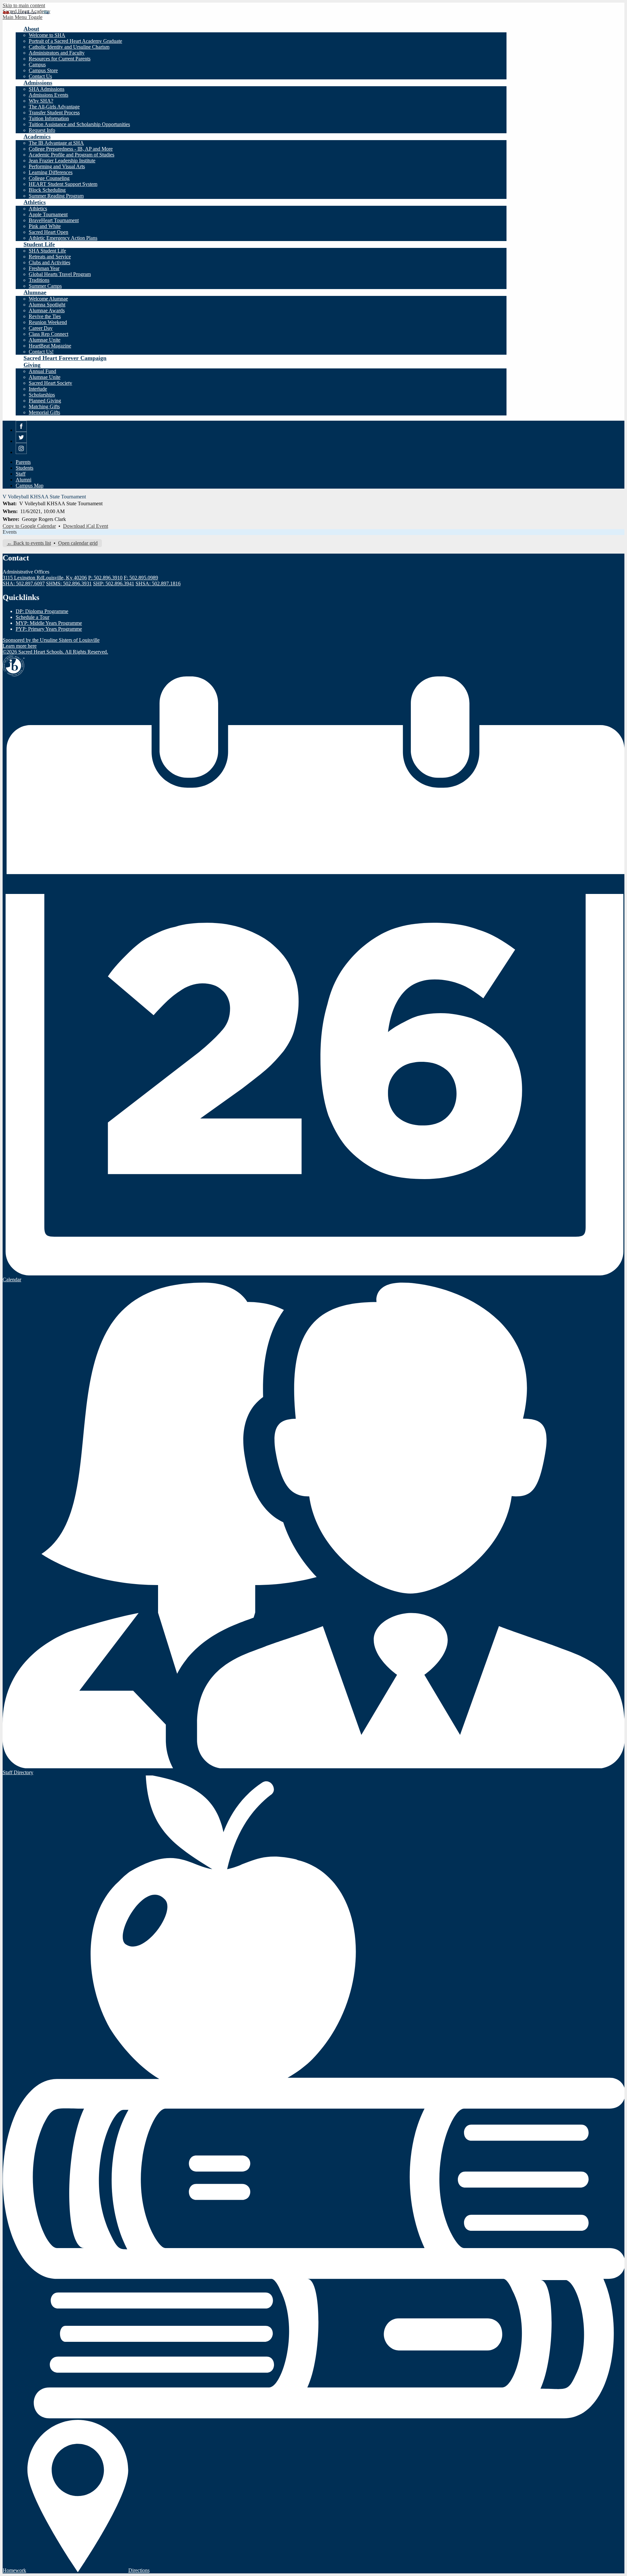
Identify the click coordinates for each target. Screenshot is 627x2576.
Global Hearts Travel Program (60, 274)
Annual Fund (42, 371)
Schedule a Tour (32, 617)
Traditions (39, 280)
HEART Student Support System (63, 184)
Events (10, 532)
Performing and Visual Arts (57, 166)
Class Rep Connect (48, 334)
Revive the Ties (45, 316)
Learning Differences (51, 172)
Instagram (21, 454)
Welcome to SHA (47, 35)
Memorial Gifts (44, 412)
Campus (37, 65)
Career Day (41, 328)
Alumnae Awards (47, 310)
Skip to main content (24, 5)
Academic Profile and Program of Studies (72, 155)
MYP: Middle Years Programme (49, 623)
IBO (14, 666)
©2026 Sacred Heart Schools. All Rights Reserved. (55, 652)
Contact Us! (41, 352)
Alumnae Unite (45, 340)
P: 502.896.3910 (105, 578)
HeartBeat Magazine (50, 346)
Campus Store (43, 70)
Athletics (38, 209)
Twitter (21, 443)
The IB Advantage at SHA (56, 143)
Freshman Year (44, 268)
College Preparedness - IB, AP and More (71, 149)
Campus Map (30, 486)
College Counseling (49, 178)
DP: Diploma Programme (42, 611)
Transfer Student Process (54, 113)
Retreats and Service (50, 257)
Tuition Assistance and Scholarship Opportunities (79, 124)
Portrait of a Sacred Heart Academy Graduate (75, 41)
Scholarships (42, 395)
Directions (139, 2570)
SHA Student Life (47, 251)
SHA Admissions (47, 89)
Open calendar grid (78, 543)
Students (24, 468)
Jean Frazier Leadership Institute (62, 161)
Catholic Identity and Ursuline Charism (69, 47)
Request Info (42, 130)
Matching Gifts (44, 406)
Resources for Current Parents (60, 59)
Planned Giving (45, 401)
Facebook (21, 432)
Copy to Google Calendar (29, 526)
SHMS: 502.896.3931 (69, 583)
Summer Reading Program (56, 196)
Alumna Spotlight (47, 305)
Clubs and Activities (49, 262)
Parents (23, 462)
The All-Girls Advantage (54, 107)
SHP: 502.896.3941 (114, 583)
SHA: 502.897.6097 (24, 583)
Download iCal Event (86, 526)
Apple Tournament (48, 214)
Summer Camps (45, 286)
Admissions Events (48, 95)
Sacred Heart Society (50, 383)
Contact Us (40, 76)
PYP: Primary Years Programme (49, 629)
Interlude (38, 389)
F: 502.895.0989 (141, 578)
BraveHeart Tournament (54, 220)
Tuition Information (49, 118)
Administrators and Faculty (57, 53)
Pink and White (45, 226)
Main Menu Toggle (23, 17)
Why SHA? (41, 101)
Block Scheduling (47, 190)
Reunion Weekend (48, 322)
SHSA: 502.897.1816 (158, 583)
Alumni (24, 480)
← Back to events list (29, 543)
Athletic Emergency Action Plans (63, 238)
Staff (21, 474)
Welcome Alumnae (48, 299)
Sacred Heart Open (48, 232)
